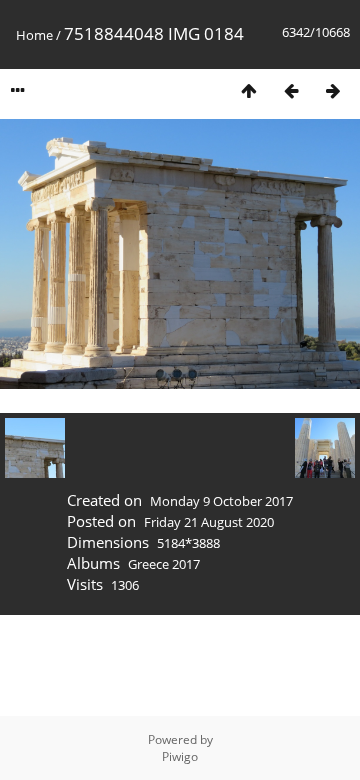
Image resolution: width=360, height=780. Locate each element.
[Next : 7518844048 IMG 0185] (333, 90)
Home (34, 35)
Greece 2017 (164, 564)
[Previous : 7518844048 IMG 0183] (291, 90)
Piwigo (180, 756)
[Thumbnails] (249, 90)
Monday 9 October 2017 (221, 501)
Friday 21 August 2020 (209, 522)
